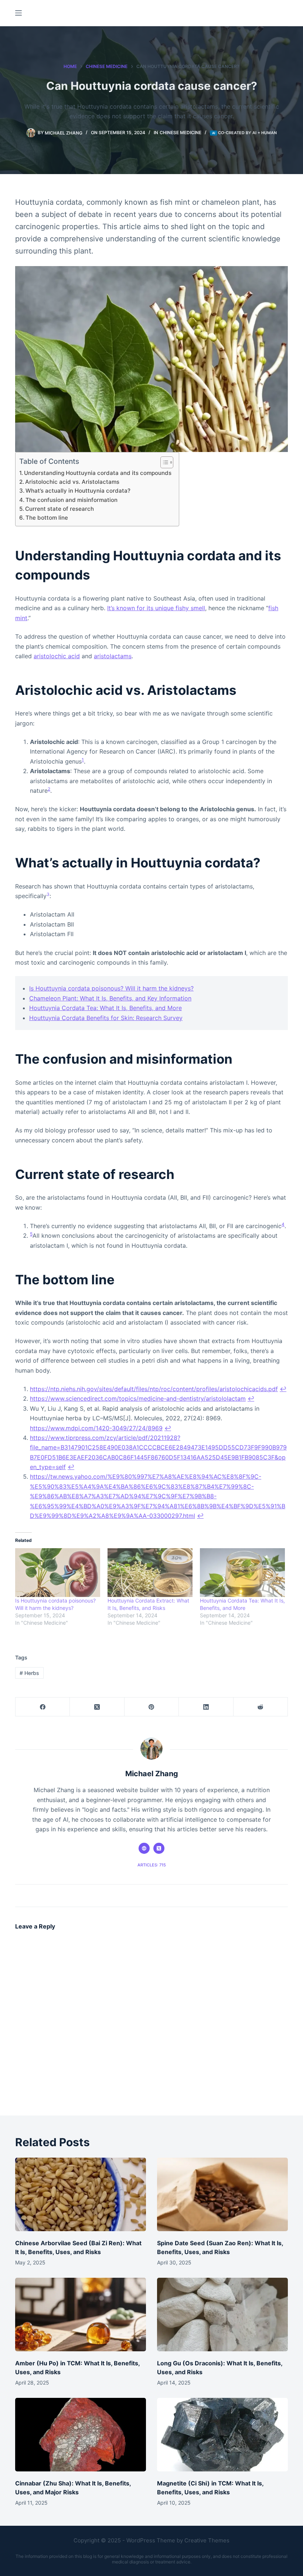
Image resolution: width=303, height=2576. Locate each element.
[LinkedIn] (206, 1707)
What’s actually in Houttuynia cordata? (78, 491)
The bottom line (47, 518)
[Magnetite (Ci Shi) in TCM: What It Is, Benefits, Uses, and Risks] (222, 2435)
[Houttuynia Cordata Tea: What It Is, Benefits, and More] (242, 1573)
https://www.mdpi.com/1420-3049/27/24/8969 (96, 1428)
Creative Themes (207, 2540)
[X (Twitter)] (97, 1707)
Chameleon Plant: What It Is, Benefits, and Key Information (110, 998)
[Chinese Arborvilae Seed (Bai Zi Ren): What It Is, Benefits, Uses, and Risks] (81, 2194)
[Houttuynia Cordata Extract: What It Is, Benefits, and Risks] (150, 1573)
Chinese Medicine (181, 132)
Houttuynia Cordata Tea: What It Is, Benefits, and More (105, 1008)
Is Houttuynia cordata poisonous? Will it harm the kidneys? (111, 988)
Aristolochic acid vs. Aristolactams (72, 482)
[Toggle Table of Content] (163, 462)
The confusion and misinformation (72, 500)
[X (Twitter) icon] (159, 1848)
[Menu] (18, 13)
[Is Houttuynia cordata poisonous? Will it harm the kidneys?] (58, 1573)
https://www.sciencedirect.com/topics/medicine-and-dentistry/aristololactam (138, 1399)
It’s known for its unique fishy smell (156, 608)
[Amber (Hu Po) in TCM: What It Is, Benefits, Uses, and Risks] (81, 2315)
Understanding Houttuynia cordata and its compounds (98, 473)
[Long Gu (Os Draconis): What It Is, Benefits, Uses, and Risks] (222, 2315)
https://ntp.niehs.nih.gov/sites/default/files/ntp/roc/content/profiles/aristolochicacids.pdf (154, 1389)
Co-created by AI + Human (247, 133)
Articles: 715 (152, 1865)
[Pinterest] (152, 1707)
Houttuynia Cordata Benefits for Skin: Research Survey (106, 1018)
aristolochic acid (57, 656)
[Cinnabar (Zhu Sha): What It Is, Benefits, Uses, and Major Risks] (81, 2435)
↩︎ (283, 1389)
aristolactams (113, 656)
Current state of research (59, 509)
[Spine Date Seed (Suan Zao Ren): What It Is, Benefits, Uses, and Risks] (222, 2194)
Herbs (29, 1673)
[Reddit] (261, 1707)
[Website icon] (144, 1848)
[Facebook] (43, 1707)
